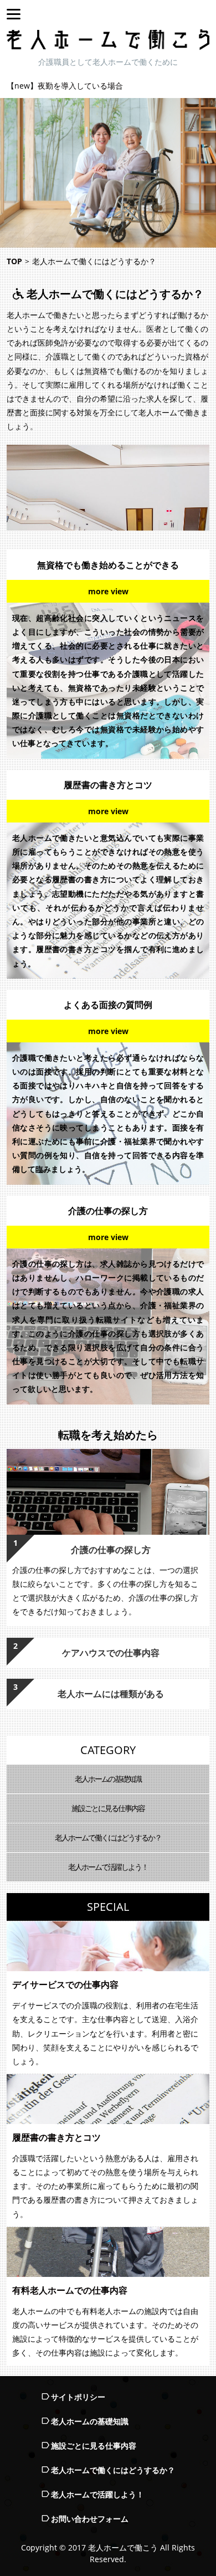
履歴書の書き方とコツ (108, 785)
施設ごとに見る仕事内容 (108, 1808)
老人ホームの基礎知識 (108, 1779)
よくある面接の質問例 (108, 1005)
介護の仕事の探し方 (108, 1211)
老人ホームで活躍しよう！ (108, 1867)
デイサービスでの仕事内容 (65, 1984)
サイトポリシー (78, 2397)
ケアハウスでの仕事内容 (111, 1653)
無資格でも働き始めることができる (108, 565)
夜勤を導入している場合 (80, 86)
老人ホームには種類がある (111, 1694)
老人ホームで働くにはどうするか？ (108, 1837)
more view (108, 591)
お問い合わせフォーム (90, 2519)
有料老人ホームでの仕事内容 (70, 2290)
